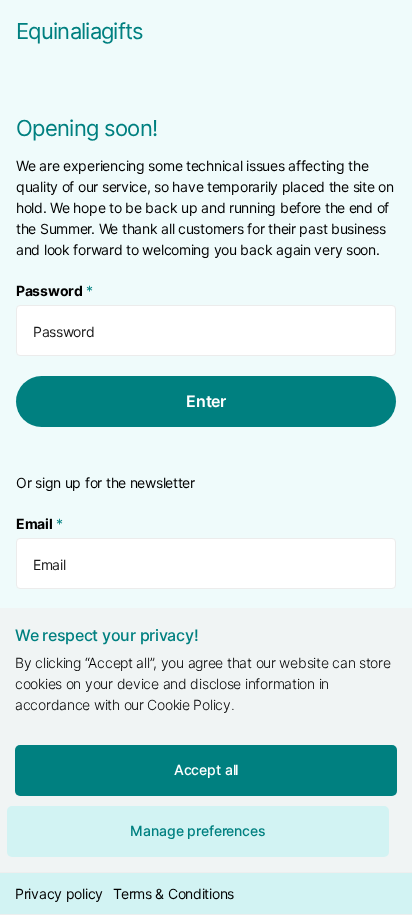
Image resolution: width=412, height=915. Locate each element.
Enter (206, 401)
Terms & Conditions (173, 893)
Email (39, 523)
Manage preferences (197, 830)
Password (54, 290)
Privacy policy (59, 893)
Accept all (206, 769)
